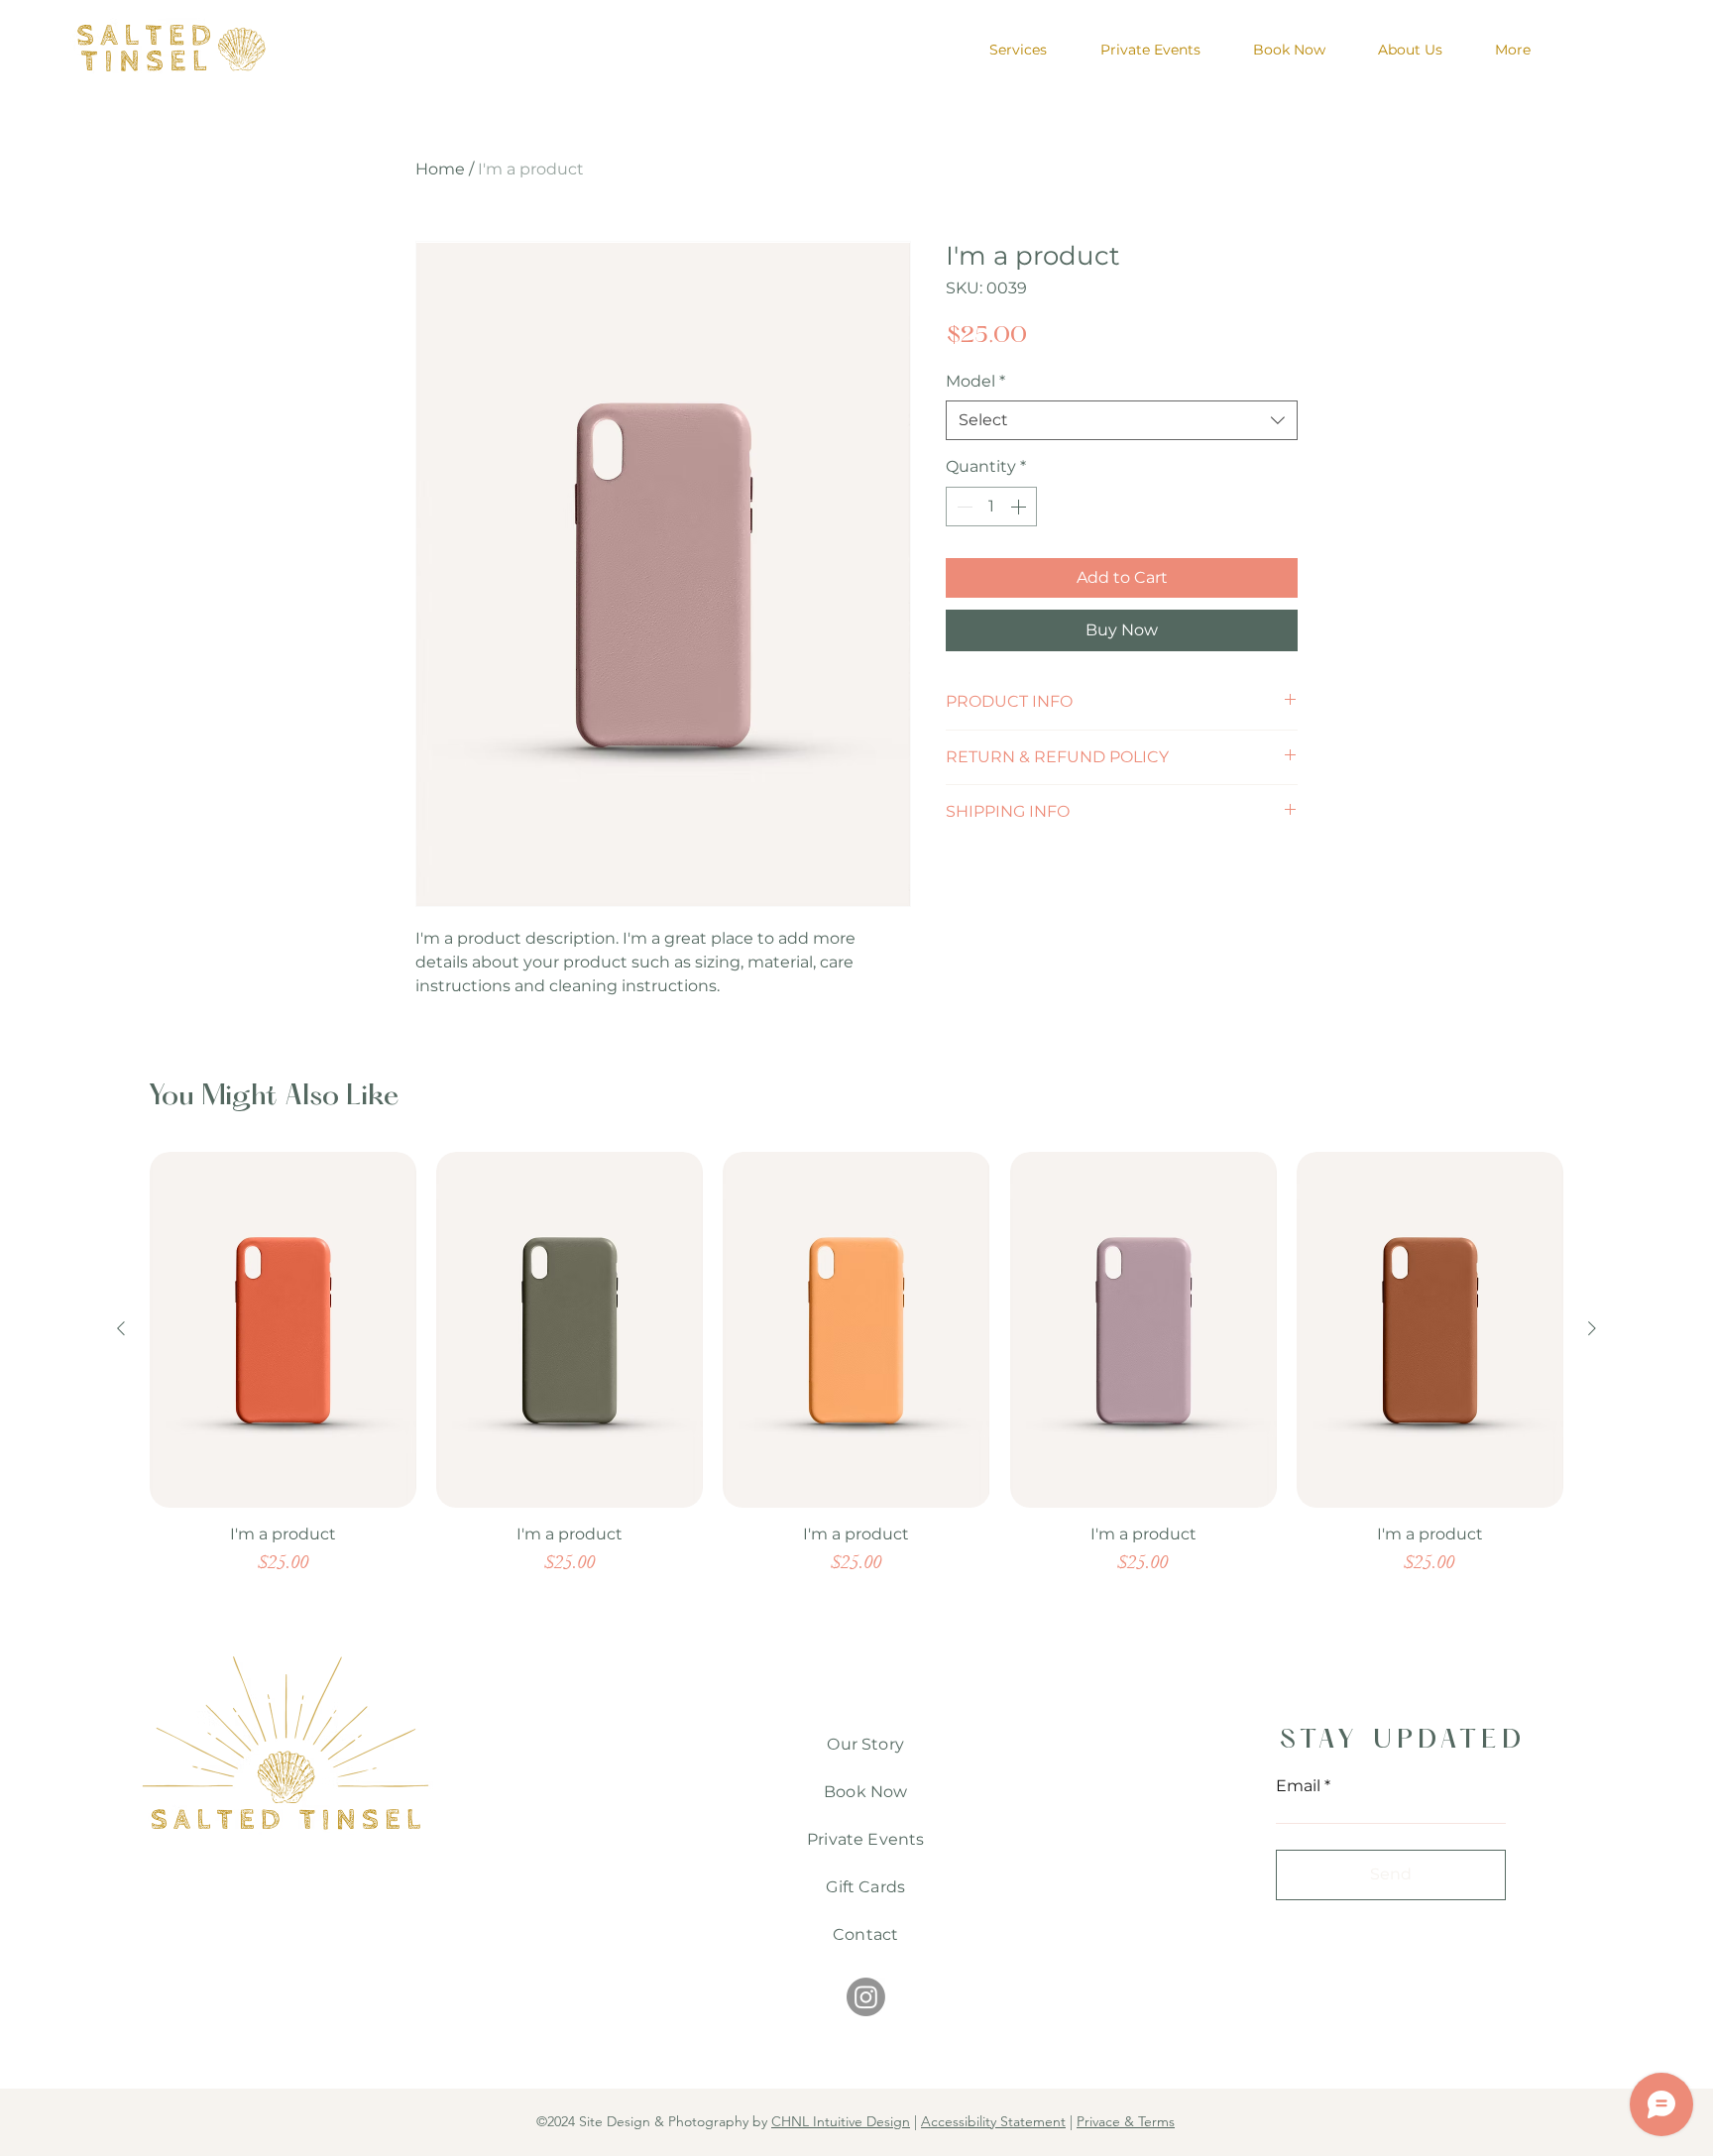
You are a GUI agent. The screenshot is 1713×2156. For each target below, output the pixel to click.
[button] (1215, 819)
